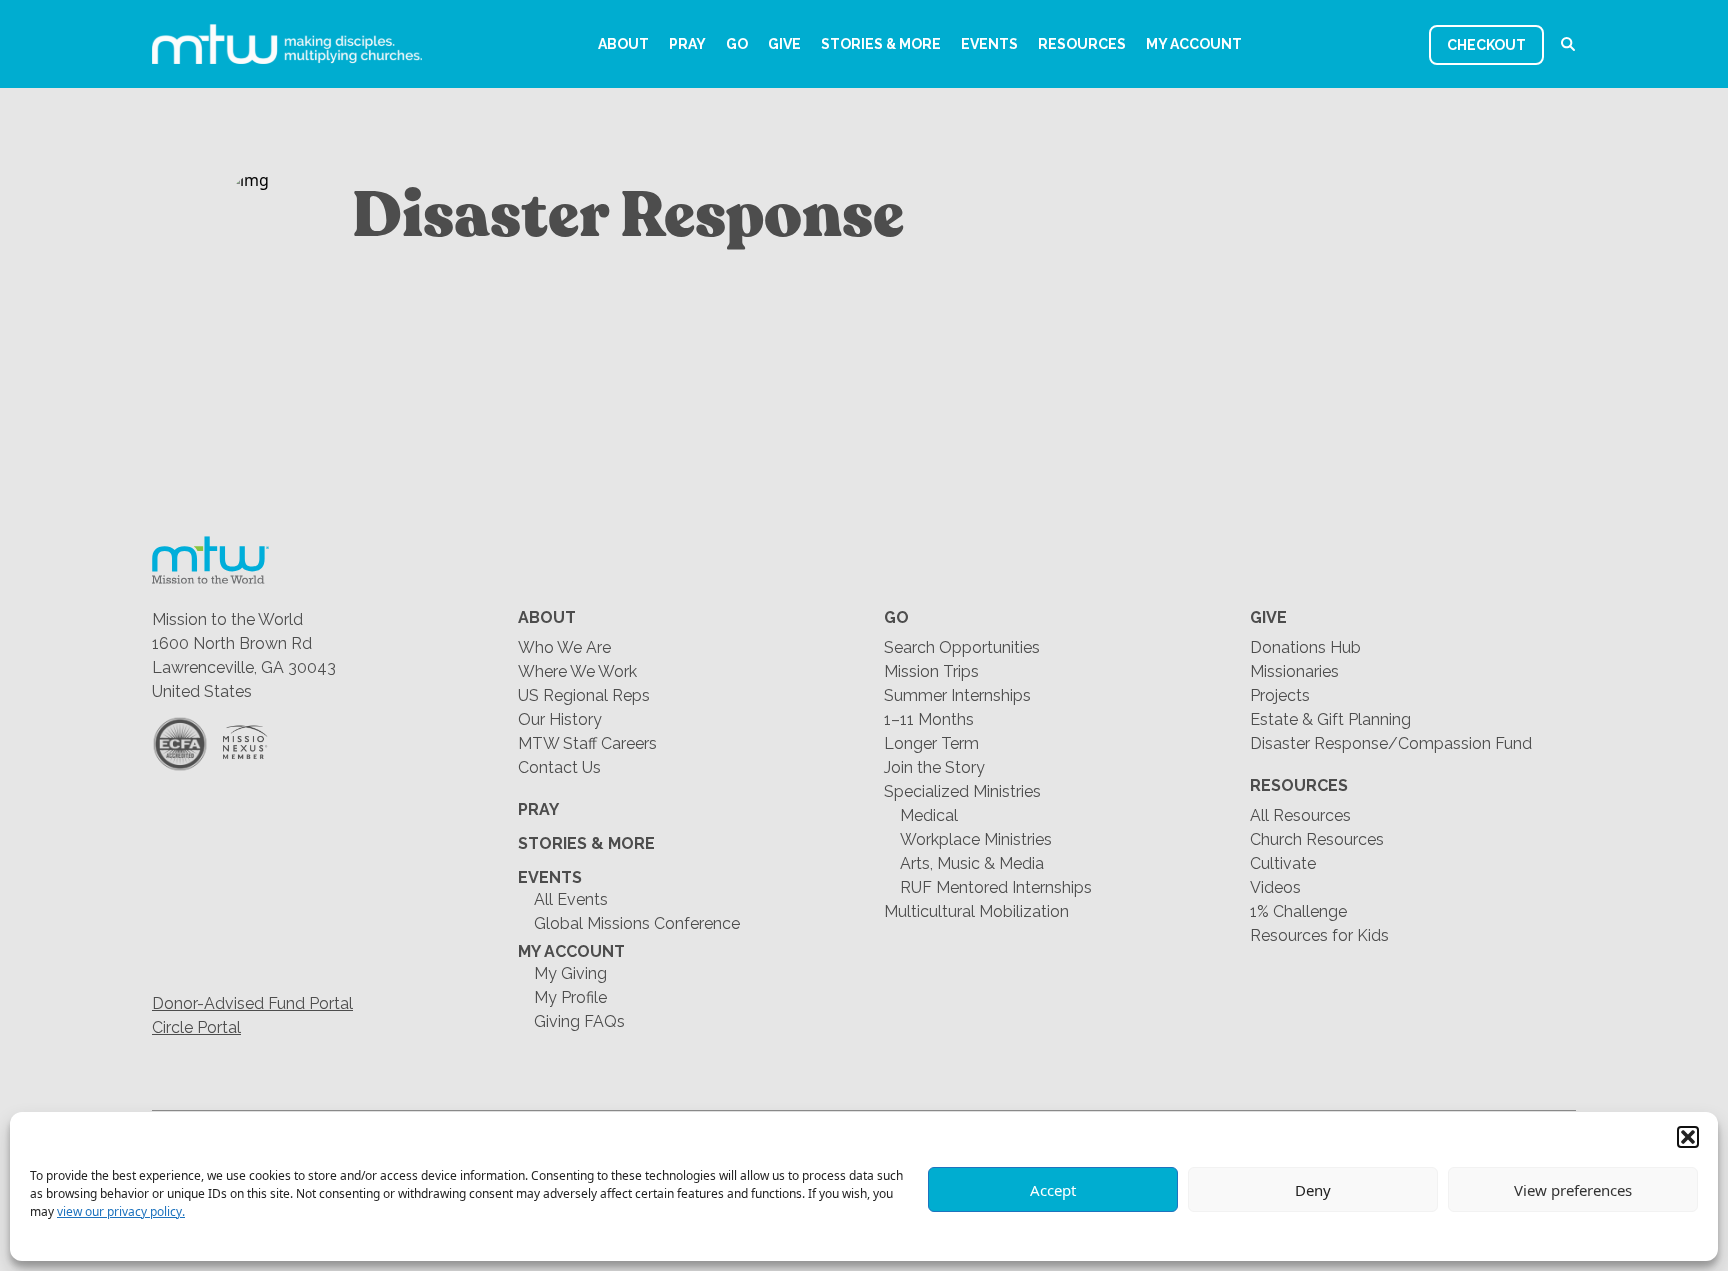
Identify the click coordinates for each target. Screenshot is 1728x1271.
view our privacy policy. (121, 1211)
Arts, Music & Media (972, 863)
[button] (1688, 1137)
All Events (571, 899)
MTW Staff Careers (587, 743)
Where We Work (577, 671)
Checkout (1486, 45)
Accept (1053, 1190)
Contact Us (559, 767)
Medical (929, 815)
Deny (1313, 1190)
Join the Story (934, 767)
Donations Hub (1305, 647)
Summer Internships (957, 695)
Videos (1275, 887)
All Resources (1300, 815)
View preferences (1573, 1190)
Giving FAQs (579, 1021)
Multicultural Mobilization (976, 911)
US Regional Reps (584, 695)
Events (989, 44)
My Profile (570, 997)
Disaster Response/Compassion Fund (1391, 743)
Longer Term (931, 743)
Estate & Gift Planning (1330, 719)
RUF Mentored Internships (996, 887)
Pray (687, 44)
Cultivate (1283, 863)
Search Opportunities (962, 647)
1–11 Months (929, 719)
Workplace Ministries (976, 839)
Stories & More (881, 44)
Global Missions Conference (637, 923)
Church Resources (1317, 839)
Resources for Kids (1319, 935)
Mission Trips (931, 671)
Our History (560, 719)
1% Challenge (1298, 911)
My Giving (570, 973)
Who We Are (564, 647)
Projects (1280, 695)
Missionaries (1294, 671)
